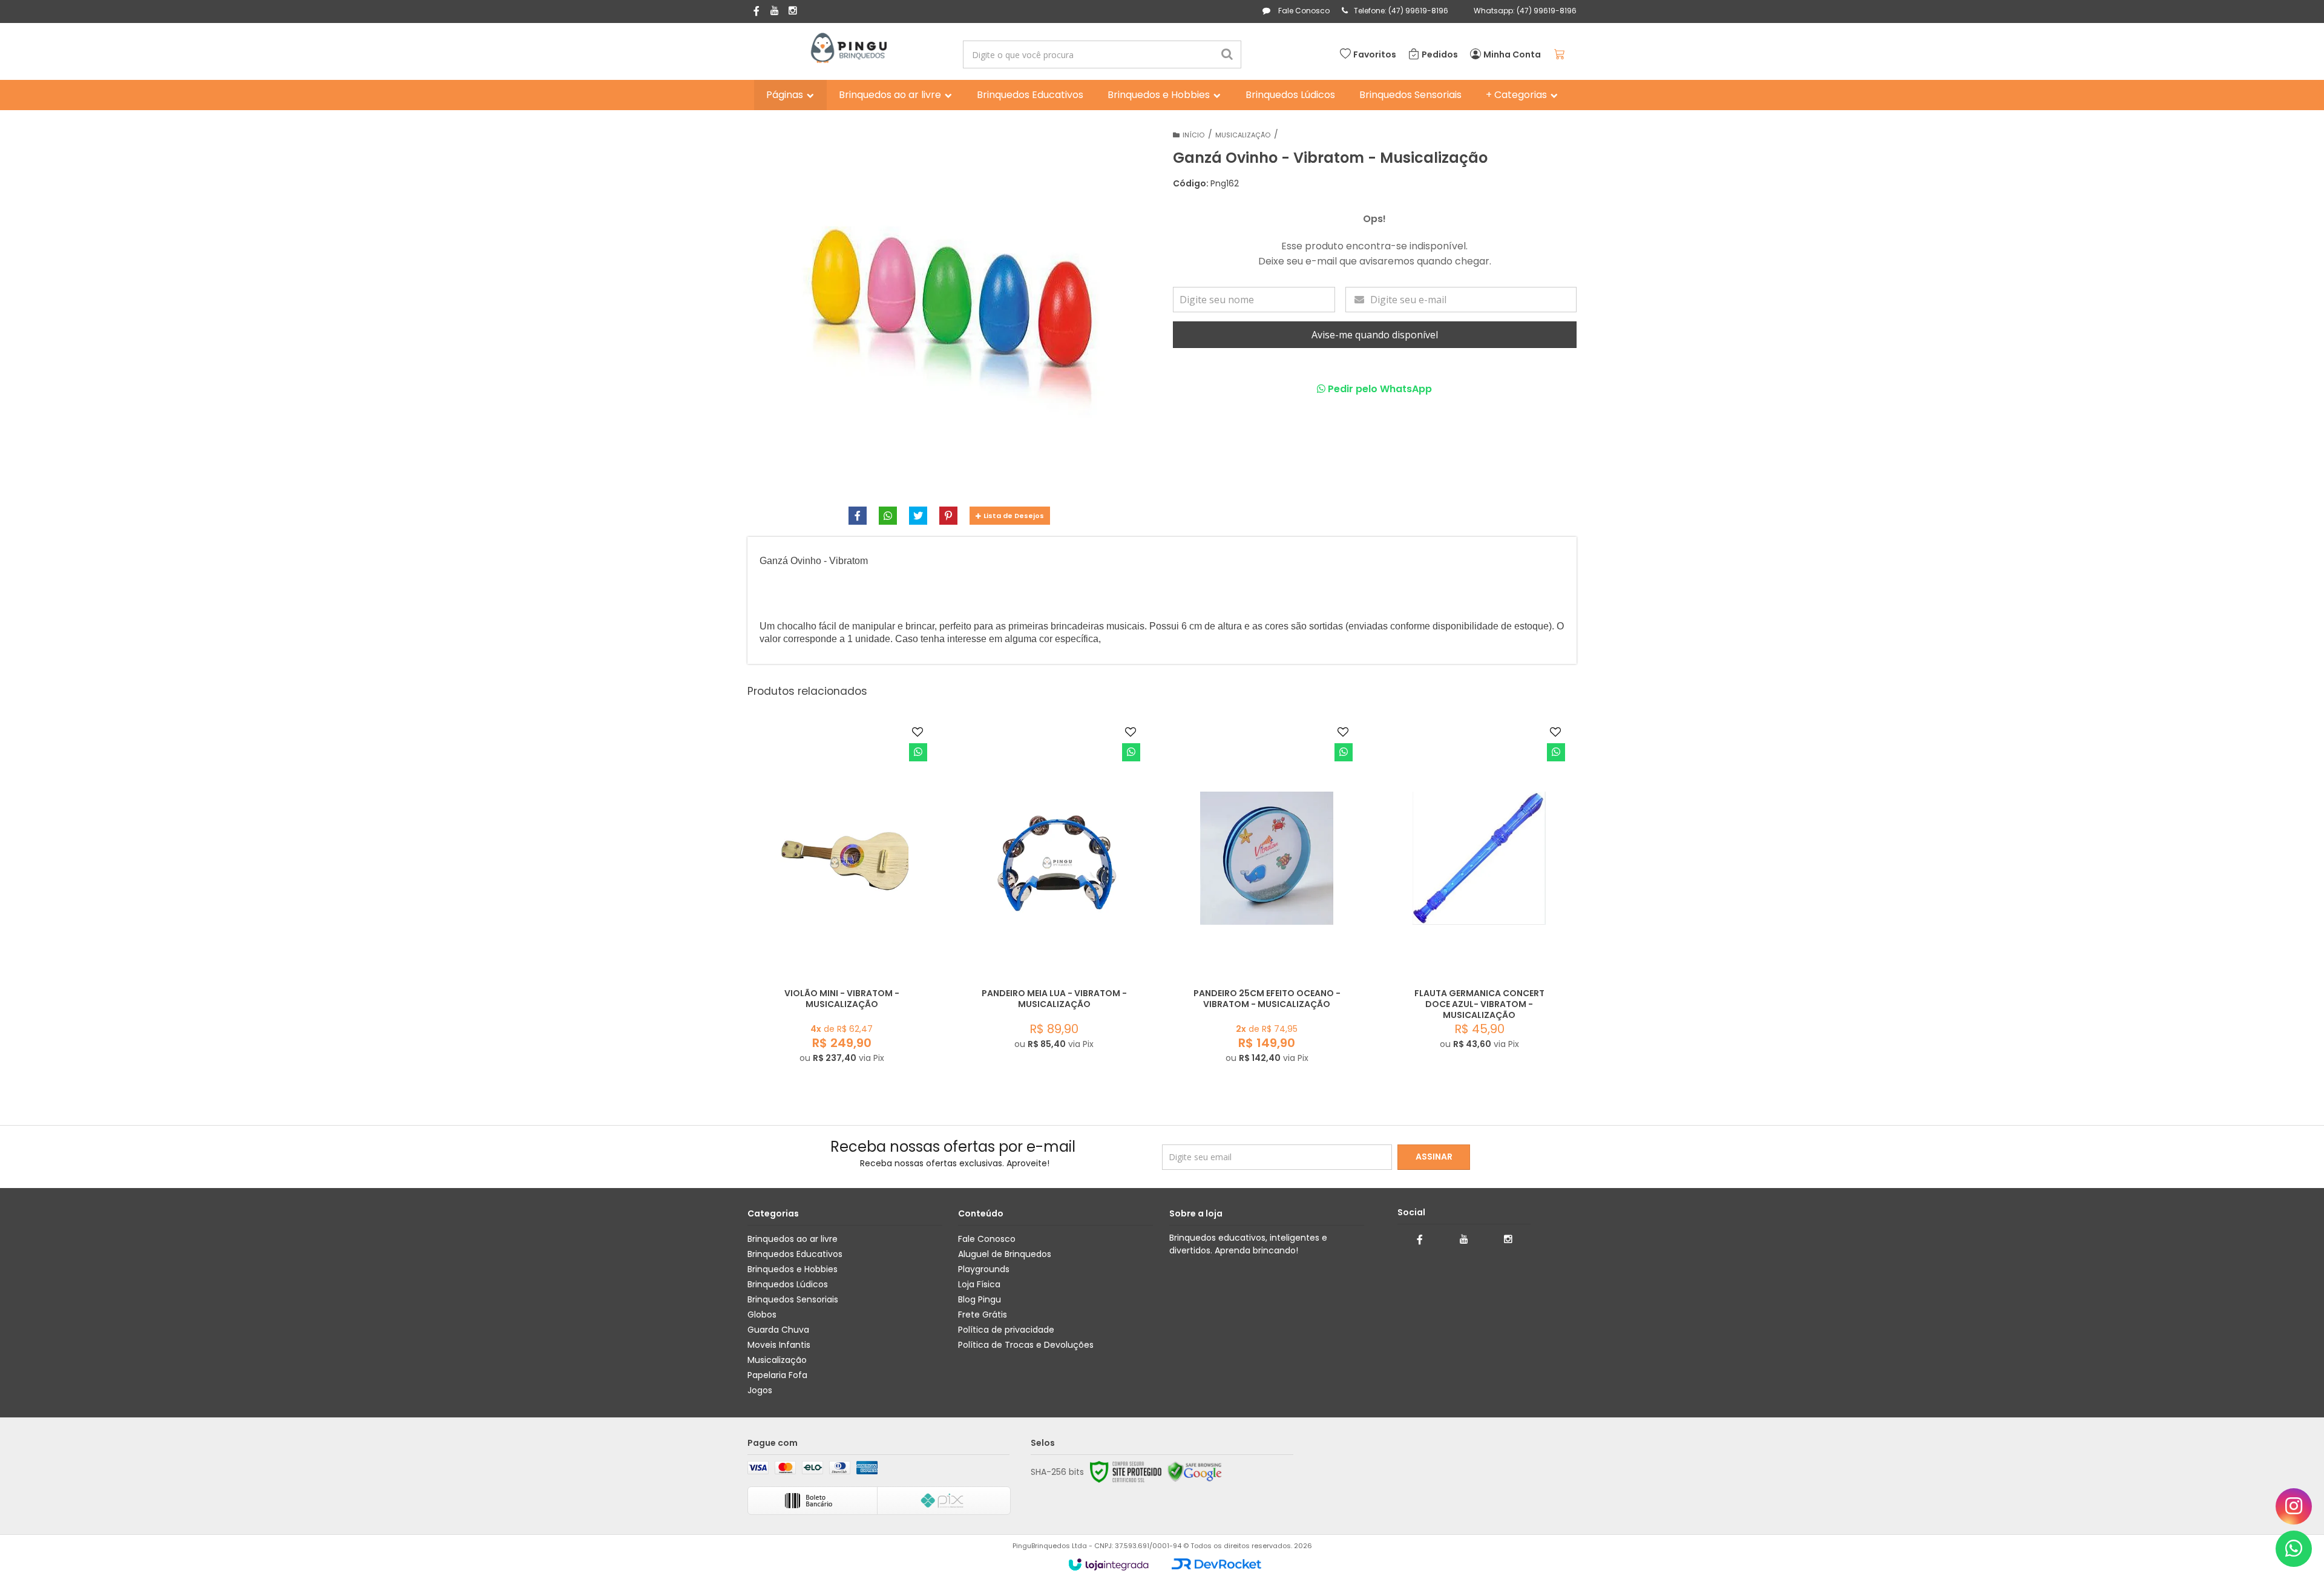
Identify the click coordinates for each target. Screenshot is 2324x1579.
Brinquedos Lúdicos (788, 1284)
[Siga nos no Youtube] (775, 11)
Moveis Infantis (779, 1345)
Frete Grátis (983, 1315)
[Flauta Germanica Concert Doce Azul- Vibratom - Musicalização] (1480, 891)
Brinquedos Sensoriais (793, 1299)
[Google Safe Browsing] (1195, 1472)
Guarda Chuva (778, 1330)
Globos (762, 1315)
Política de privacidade (1006, 1330)
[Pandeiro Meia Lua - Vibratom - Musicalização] (1054, 891)
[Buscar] (1227, 54)
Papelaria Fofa (777, 1375)
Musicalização (1243, 135)
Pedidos (1440, 54)
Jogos (760, 1390)
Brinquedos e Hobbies (793, 1269)
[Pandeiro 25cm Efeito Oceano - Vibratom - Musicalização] (1267, 898)
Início (1193, 135)
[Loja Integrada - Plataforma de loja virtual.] (1108, 1564)
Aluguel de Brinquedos (1005, 1254)
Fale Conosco (1303, 11)
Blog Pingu (980, 1299)
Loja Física (979, 1284)
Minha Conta (1512, 54)
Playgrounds (984, 1269)
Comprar (863, 954)
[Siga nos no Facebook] (757, 12)
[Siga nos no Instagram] (793, 11)
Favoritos (1375, 54)
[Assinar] (1434, 1157)
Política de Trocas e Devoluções (1026, 1345)
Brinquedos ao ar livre (793, 1239)
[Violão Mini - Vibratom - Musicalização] (842, 898)
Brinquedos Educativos (795, 1254)
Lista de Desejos (1014, 516)
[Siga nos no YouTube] (1464, 1239)
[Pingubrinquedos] (848, 48)
